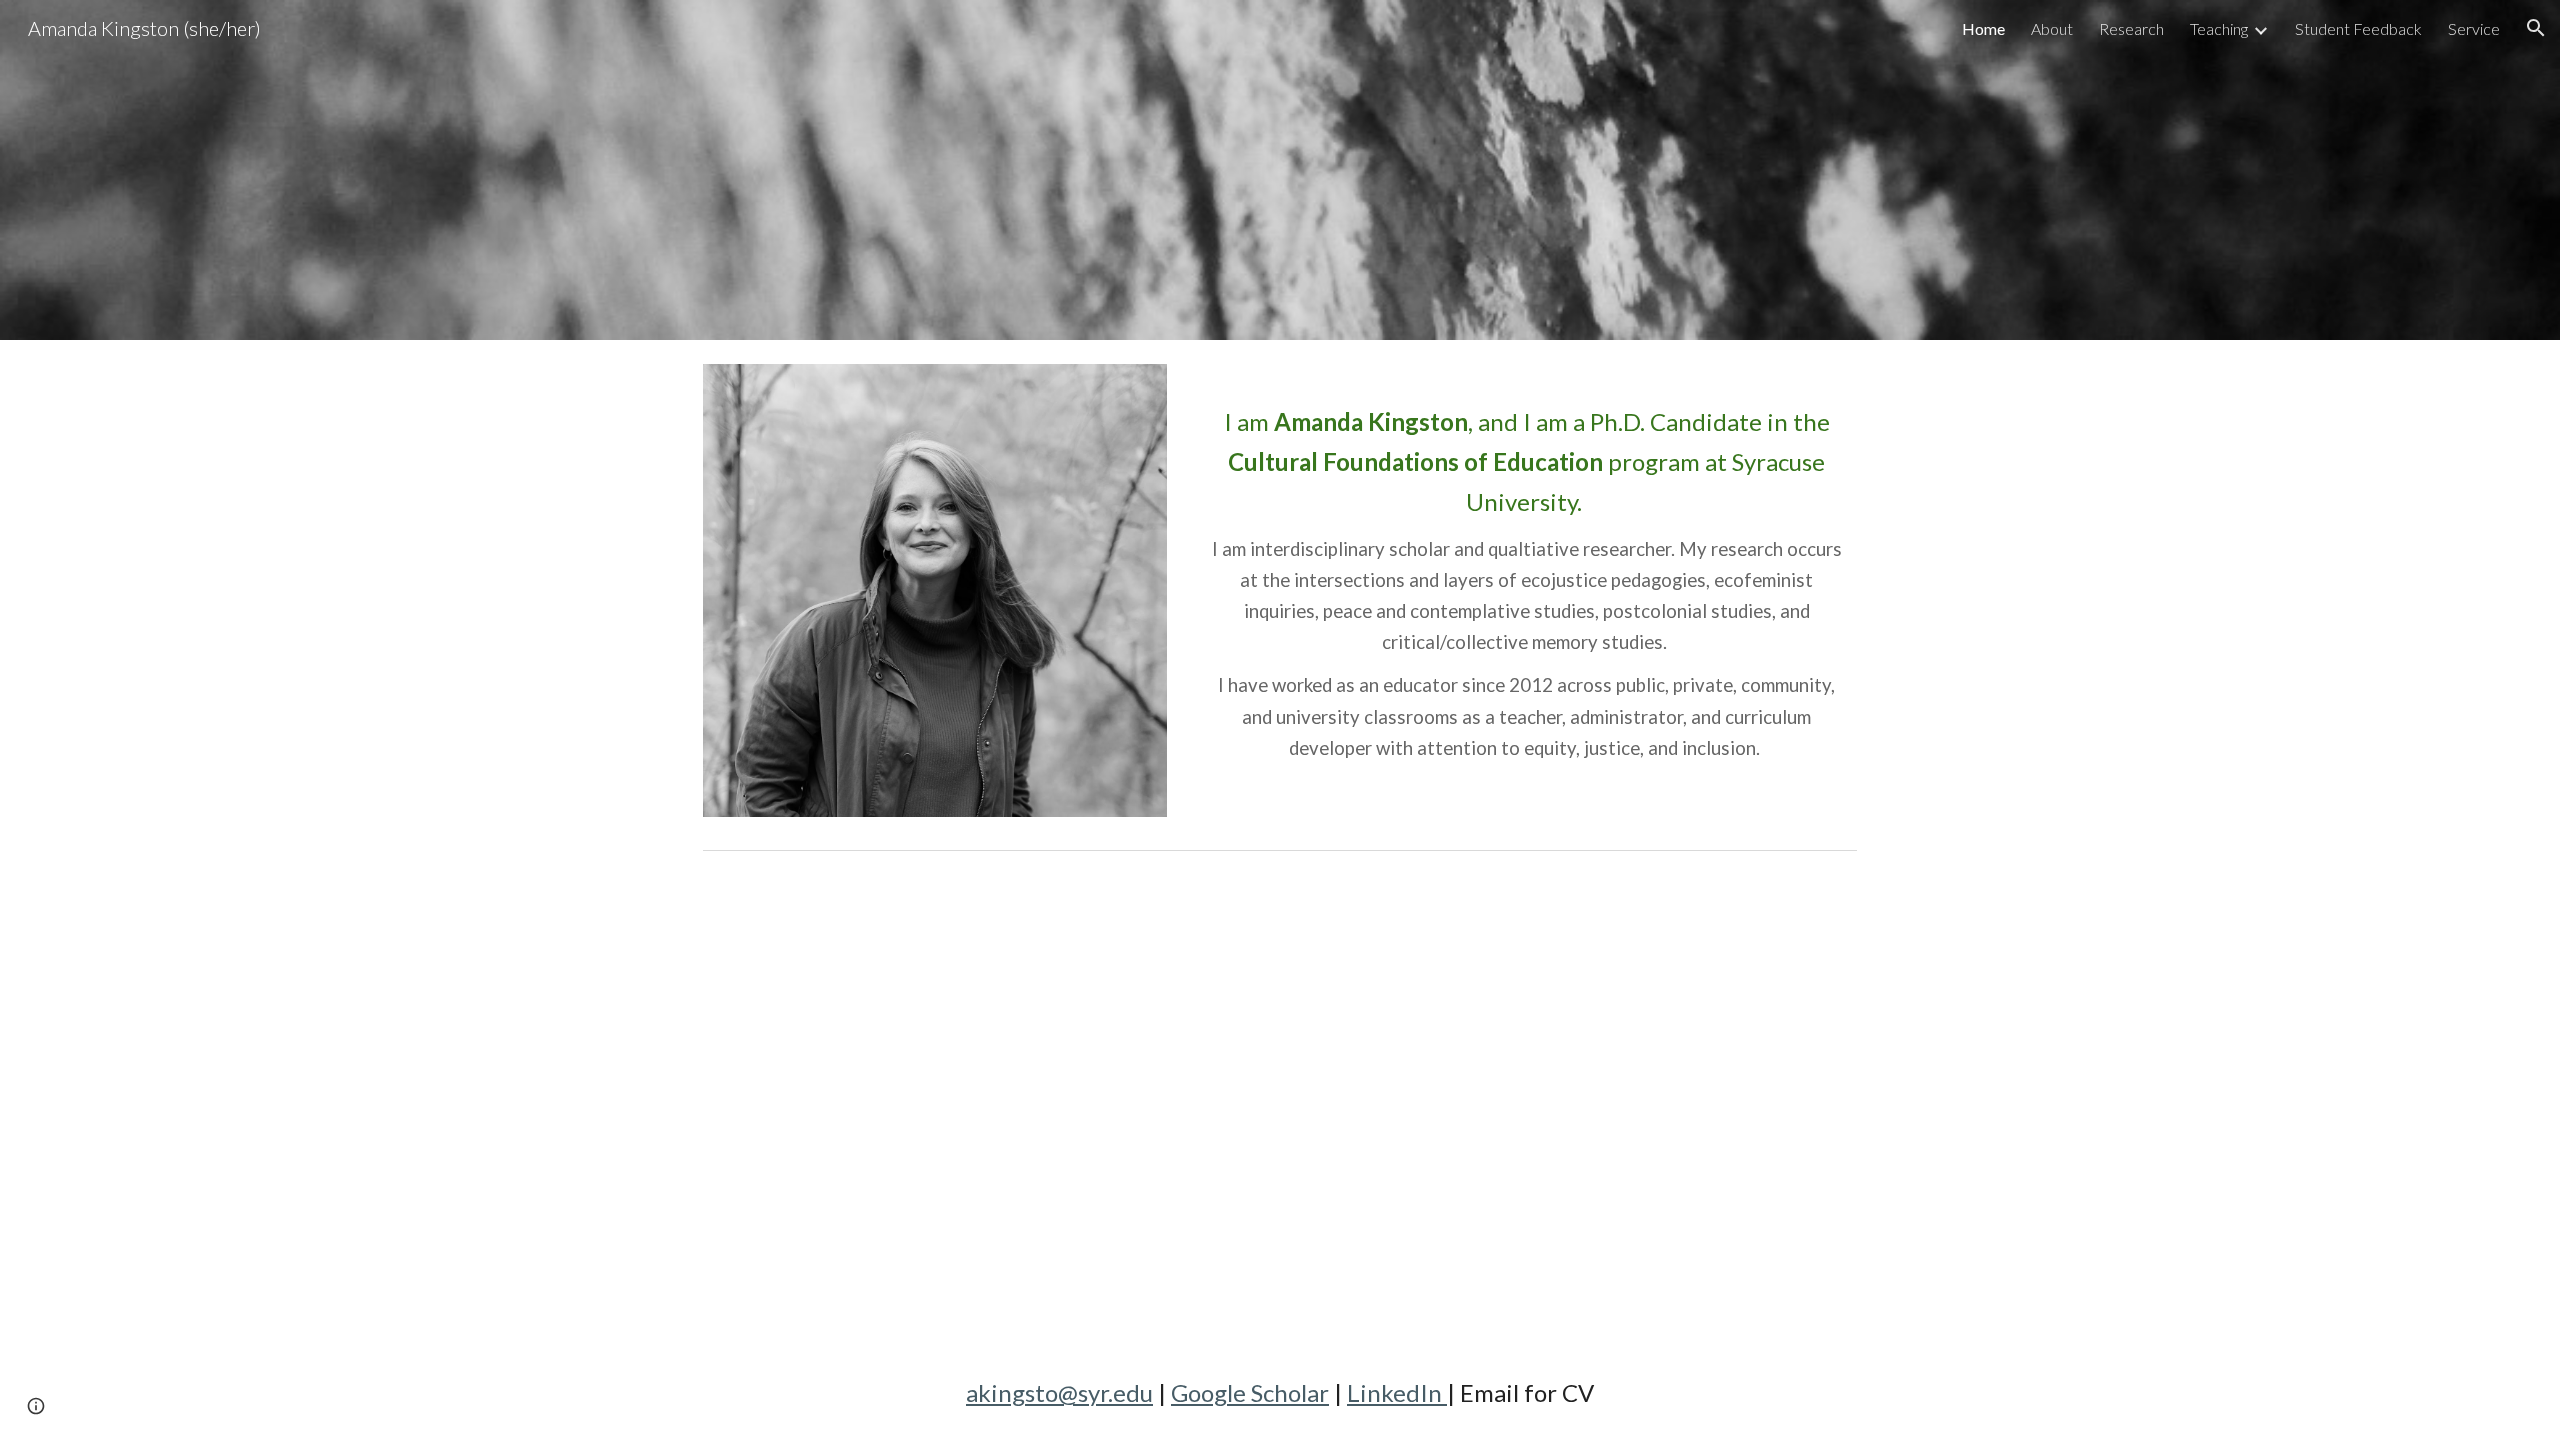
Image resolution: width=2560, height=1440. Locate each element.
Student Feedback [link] (2358, 28)
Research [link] (2131, 28)
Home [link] (1983, 28)
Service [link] (2474, 28)
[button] (2536, 28)
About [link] (2052, 28)
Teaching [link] (2219, 28)
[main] (1526, 568)
